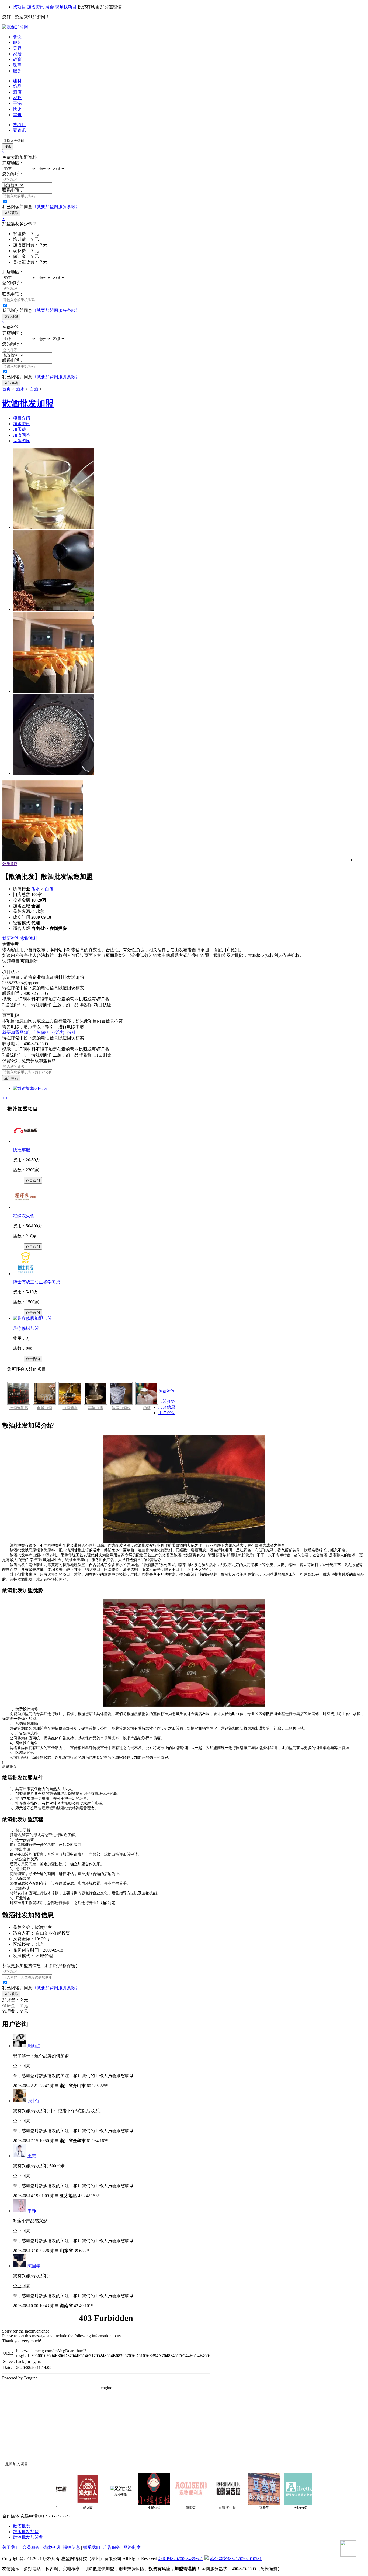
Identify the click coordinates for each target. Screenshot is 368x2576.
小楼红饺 (127, 2508)
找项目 (19, 7)
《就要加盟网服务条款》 (56, 207)
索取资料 (29, 938)
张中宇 (34, 2101)
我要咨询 (11, 938)
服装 (17, 42)
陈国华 (34, 2266)
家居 (17, 54)
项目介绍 (22, 418)
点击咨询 (33, 1180)
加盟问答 (22, 435)
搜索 (8, 147)
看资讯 (19, 130)
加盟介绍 (167, 1401)
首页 (6, 389)
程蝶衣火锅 (24, 1216)
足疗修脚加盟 (26, 1328)
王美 (32, 2156)
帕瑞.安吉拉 (200, 2508)
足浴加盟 (93, 2494)
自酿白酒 (44, 1408)
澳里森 (163, 2508)
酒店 (17, 92)
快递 (17, 109)
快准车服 (22, 1150)
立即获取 (11, 213)
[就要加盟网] (15, 27)
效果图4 (10, 864)
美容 (17, 48)
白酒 (34, 389)
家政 (17, 98)
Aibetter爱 (273, 2508)
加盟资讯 (36, 7)
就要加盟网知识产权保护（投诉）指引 (39, 1032)
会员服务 (31, 2547)
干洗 (17, 103)
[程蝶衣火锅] (26, 1208)
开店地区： (13, 163)
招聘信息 (71, 2547)
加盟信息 (167, 1407)
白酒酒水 (70, 1408)
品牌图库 (22, 441)
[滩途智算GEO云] (30, 1088)
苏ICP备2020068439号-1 (180, 2559)
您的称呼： (13, 174)
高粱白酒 (96, 1408)
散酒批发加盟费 (28, 2537)
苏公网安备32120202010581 (236, 2559)
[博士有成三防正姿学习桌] (26, 1274)
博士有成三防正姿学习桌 (37, 1282)
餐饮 (17, 37)
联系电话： (13, 190)
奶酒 (147, 1408)
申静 (32, 2211)
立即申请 (11, 1078)
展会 (50, 7)
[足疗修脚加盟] (32, 1318)
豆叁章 (237, 2508)
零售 (17, 115)
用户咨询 (167, 1413)
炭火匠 (60, 2508)
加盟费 (19, 429)
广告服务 (112, 2547)
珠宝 (17, 65)
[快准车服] (26, 1141)
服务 (17, 71)
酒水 (20, 389)
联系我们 (92, 2547)
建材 (17, 81)
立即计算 (11, 317)
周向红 (34, 2046)
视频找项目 (66, 7)
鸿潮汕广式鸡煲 (310, 2508)
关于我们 (11, 2547)
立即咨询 (11, 383)
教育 (17, 59)
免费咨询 (167, 1391)
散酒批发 (22, 2526)
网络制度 (132, 2547)
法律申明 (51, 2547)
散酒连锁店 (19, 1408)
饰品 (17, 86)
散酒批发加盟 (26, 2532)
